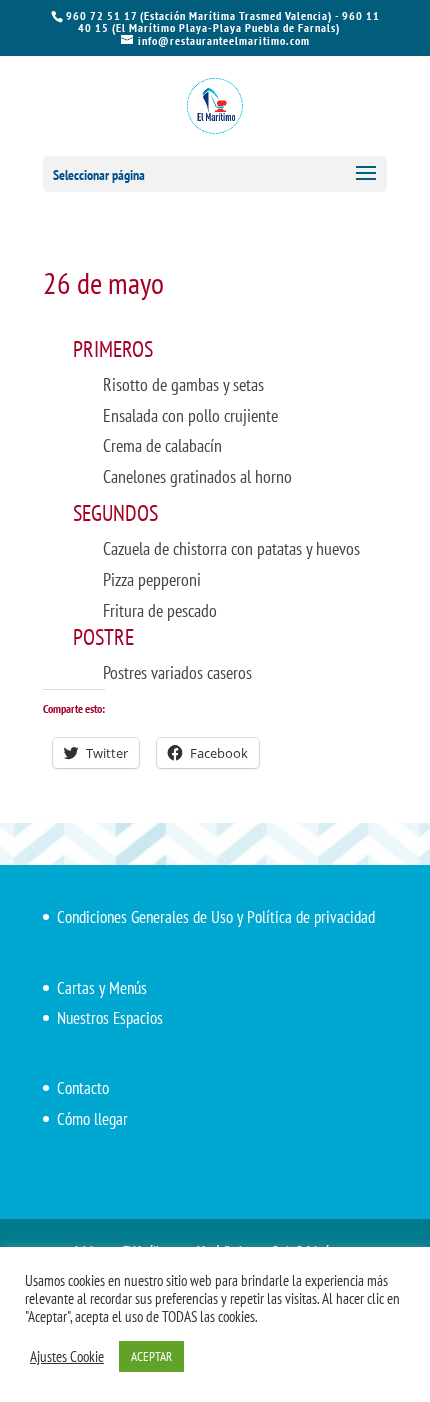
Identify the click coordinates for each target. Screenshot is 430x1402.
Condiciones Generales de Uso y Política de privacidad (216, 917)
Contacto (83, 1088)
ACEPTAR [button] (151, 1356)
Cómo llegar (92, 1119)
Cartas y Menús (102, 988)
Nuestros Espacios (110, 1018)
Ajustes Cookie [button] (67, 1357)
